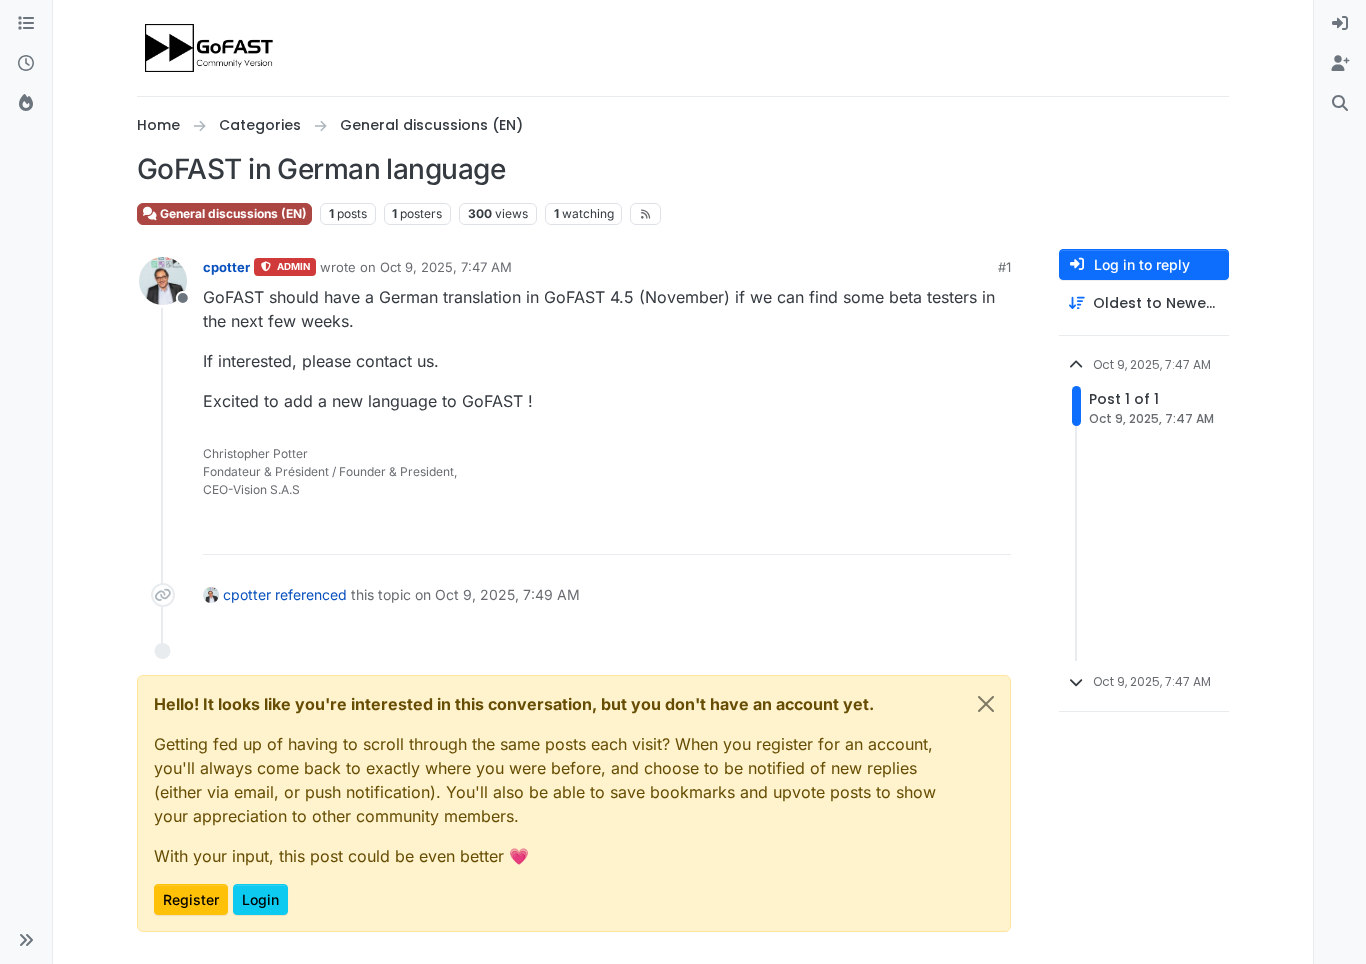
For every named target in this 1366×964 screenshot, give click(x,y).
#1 (1004, 267)
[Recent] (26, 64)
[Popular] (26, 104)
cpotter (226, 267)
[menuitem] (1340, 24)
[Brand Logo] (210, 48)
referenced (311, 594)
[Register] (1340, 64)
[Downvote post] (994, 530)
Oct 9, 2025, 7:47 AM (446, 267)
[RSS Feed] (645, 214)
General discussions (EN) (232, 213)
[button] (26, 940)
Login (260, 899)
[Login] (1340, 24)
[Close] (986, 704)
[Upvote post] (923, 530)
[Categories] (26, 24)
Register (191, 899)
